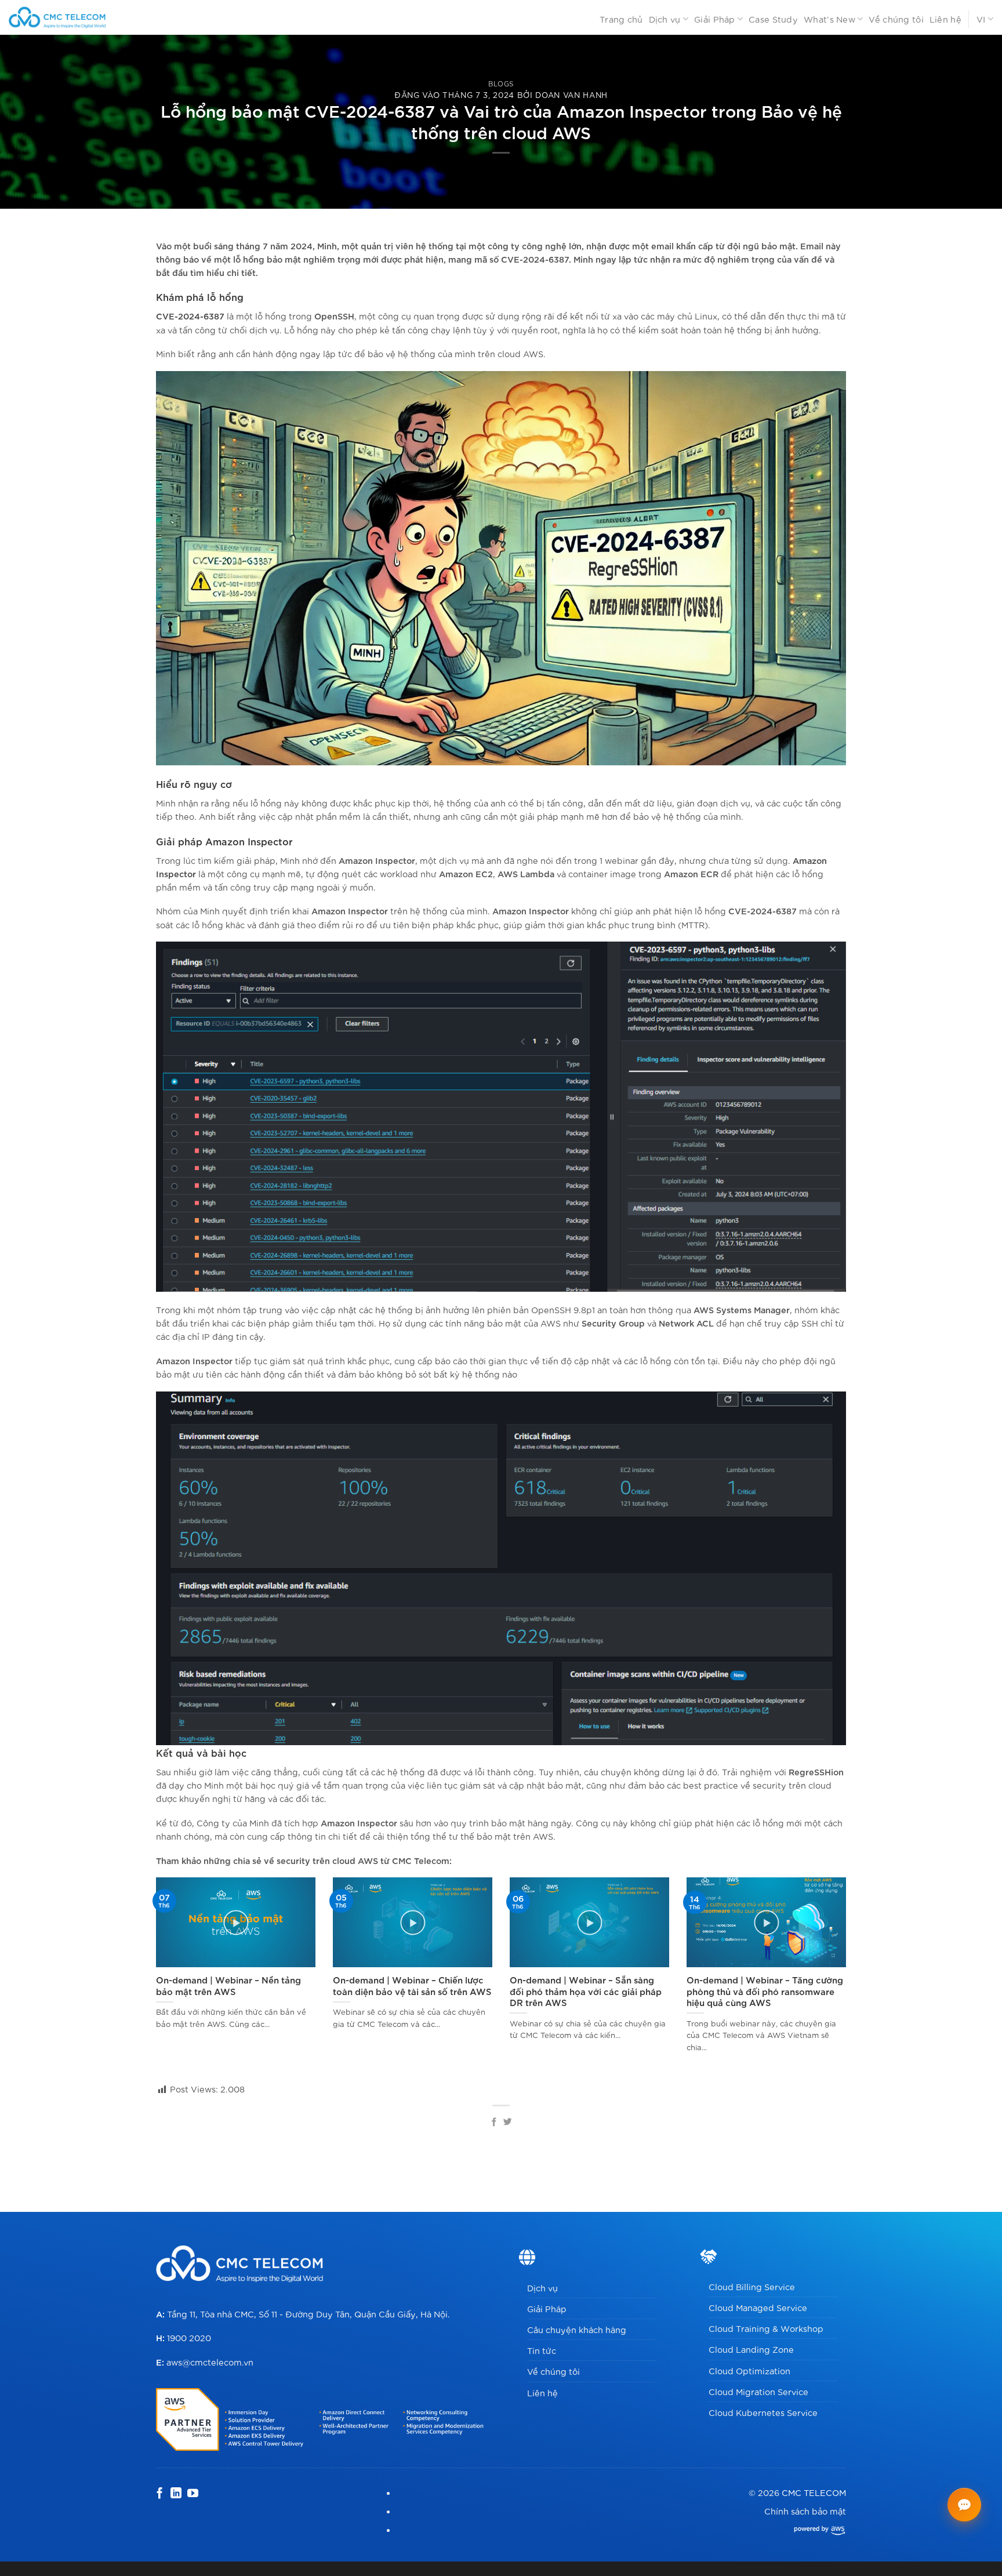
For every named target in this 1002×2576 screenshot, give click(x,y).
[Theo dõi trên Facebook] (160, 2494)
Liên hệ (945, 19)
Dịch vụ (665, 19)
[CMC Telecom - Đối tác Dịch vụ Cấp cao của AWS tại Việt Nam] (71, 17)
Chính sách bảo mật (805, 2511)
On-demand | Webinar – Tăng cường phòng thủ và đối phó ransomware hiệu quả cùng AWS (765, 1991)
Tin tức (542, 2350)
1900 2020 (189, 2337)
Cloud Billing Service (752, 2286)
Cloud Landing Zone (751, 2349)
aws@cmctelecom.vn (210, 2362)
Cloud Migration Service (758, 2391)
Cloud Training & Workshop (766, 2328)
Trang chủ (621, 19)
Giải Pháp (715, 19)
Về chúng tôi (896, 19)
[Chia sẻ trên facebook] (494, 2123)
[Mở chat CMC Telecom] (964, 2505)
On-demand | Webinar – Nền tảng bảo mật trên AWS (228, 1985)
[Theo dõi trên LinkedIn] (176, 2494)
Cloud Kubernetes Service (763, 2412)
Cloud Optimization (749, 2370)
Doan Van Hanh (571, 95)
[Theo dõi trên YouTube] (193, 2494)
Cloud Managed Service (758, 2307)
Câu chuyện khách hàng (577, 2329)
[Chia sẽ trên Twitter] (508, 2123)
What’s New (829, 19)
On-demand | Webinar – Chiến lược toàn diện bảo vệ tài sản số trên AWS (412, 1985)
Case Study (773, 19)
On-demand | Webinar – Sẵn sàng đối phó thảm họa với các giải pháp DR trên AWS (586, 1991)
